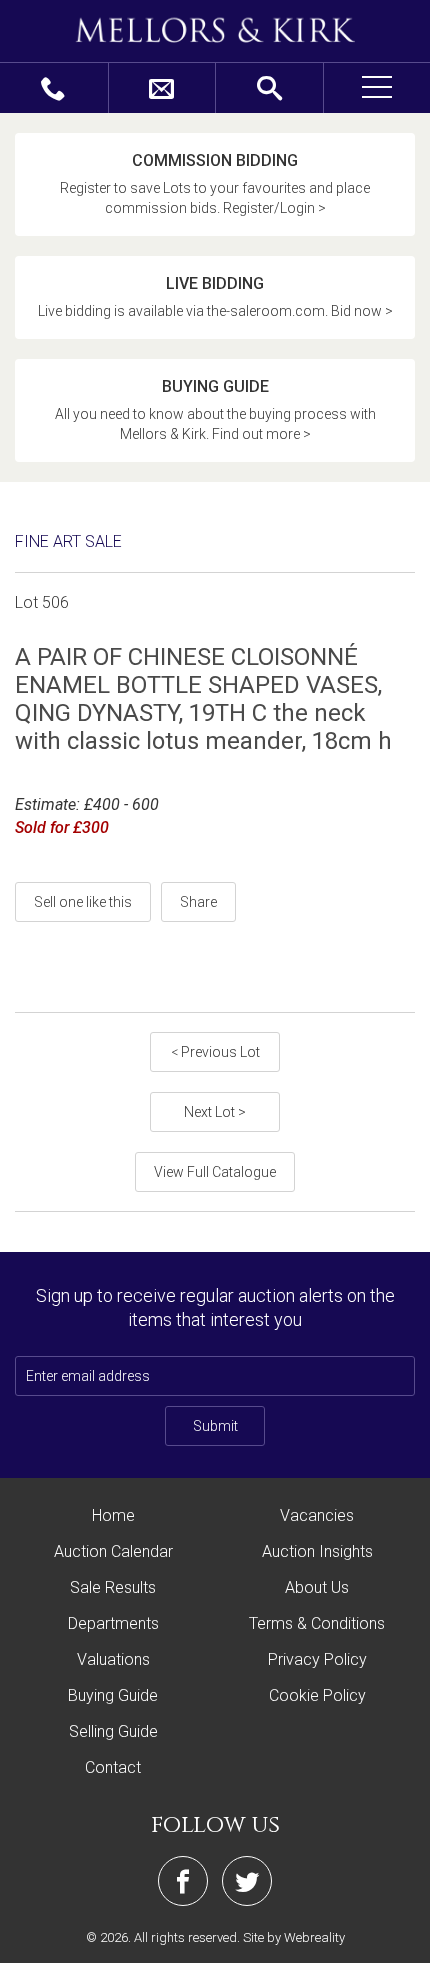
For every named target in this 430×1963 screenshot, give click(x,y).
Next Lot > (215, 1112)
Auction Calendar (113, 1551)
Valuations (113, 1659)
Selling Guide (113, 1731)
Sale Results (113, 1587)
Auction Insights (317, 1551)
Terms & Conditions (317, 1623)
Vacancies (317, 1515)
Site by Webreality (294, 1937)
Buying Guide (113, 1695)
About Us (317, 1587)
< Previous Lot (215, 1052)
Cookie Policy (317, 1695)
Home (113, 1515)
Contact (113, 1767)
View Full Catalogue (215, 1172)
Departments (113, 1623)
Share (198, 902)
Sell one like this (83, 902)
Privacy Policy (317, 1659)
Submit (215, 1426)
